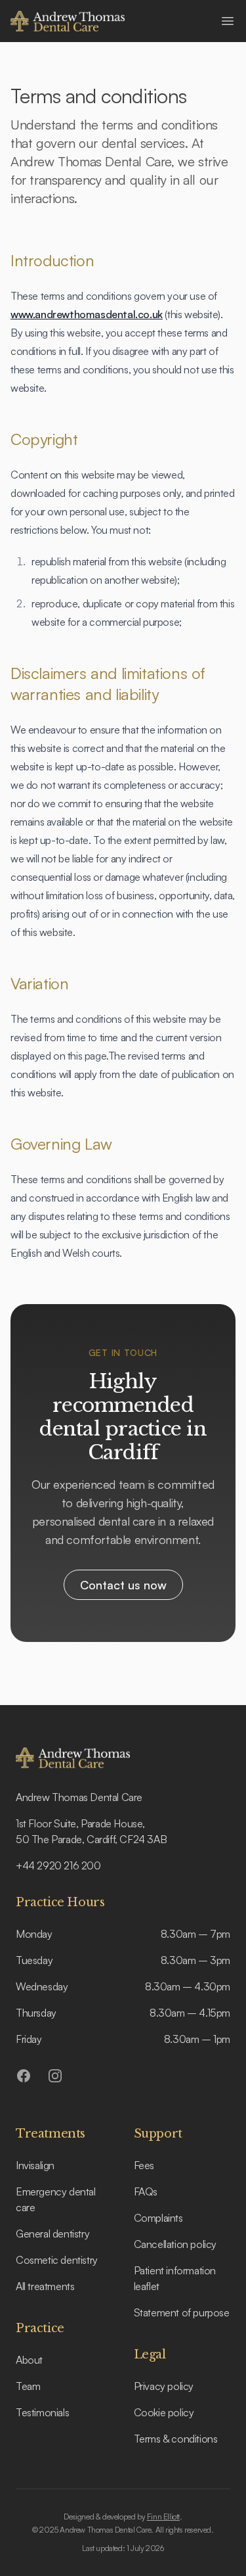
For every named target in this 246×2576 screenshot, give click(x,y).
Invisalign (35, 2165)
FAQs (146, 2191)
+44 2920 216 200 (58, 1865)
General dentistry (52, 2234)
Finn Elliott (163, 2517)
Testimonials (42, 2412)
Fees (144, 2165)
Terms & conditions (176, 2439)
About (29, 2360)
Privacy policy (164, 2386)
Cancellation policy (175, 2244)
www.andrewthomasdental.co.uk (87, 314)
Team (28, 2386)
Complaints (158, 2218)
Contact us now (123, 1585)
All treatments (45, 2286)
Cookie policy (164, 2412)
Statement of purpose (182, 2312)
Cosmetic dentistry (57, 2260)
